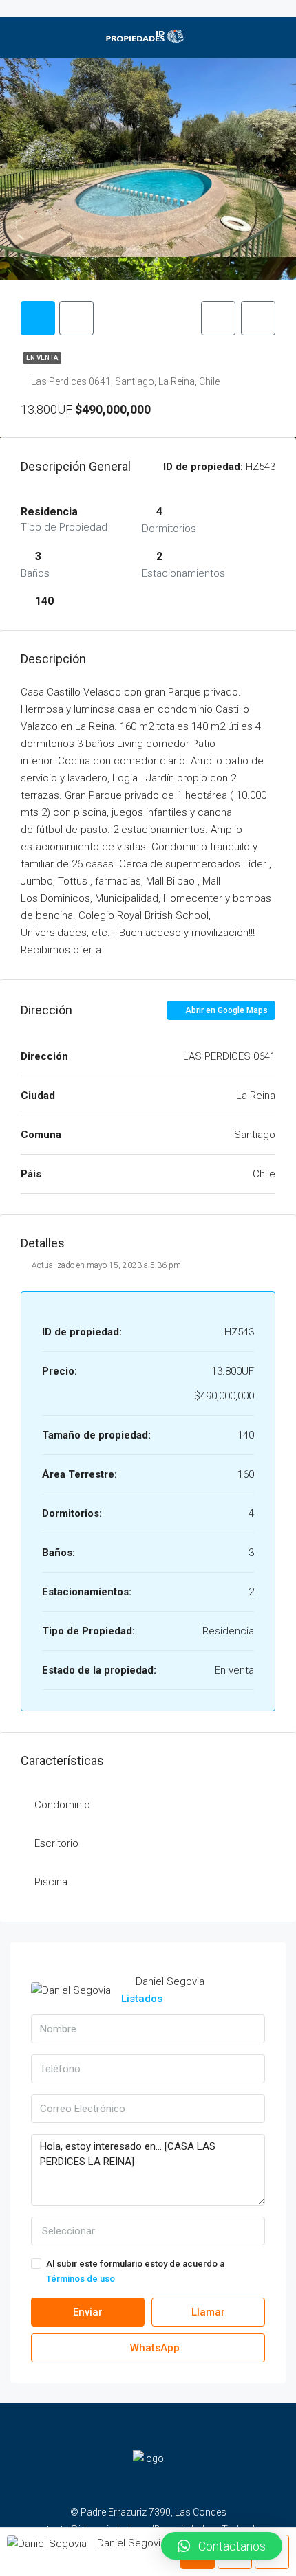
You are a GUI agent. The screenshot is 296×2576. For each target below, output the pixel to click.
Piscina (51, 1882)
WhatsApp (154, 2348)
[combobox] (148, 2231)
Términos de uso (81, 2279)
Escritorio (56, 1843)
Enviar (88, 2312)
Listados (142, 1999)
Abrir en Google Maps (225, 1010)
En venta (42, 358)
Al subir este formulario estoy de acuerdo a (135, 2271)
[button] (222, 2546)
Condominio (62, 1805)
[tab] (38, 318)
